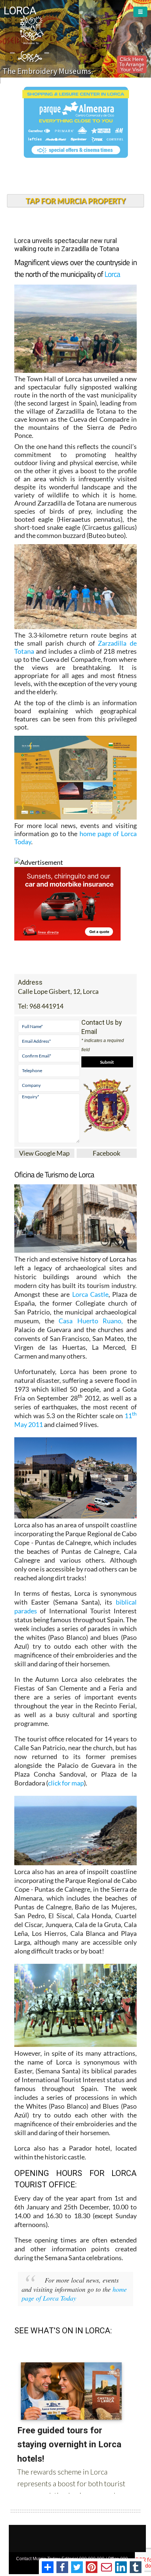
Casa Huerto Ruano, (91, 1321)
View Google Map (44, 1153)
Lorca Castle (90, 1294)
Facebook (106, 1153)
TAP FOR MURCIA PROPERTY (76, 201)
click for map (66, 1783)
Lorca (112, 274)
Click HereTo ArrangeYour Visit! (132, 64)
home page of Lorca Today (74, 2294)
